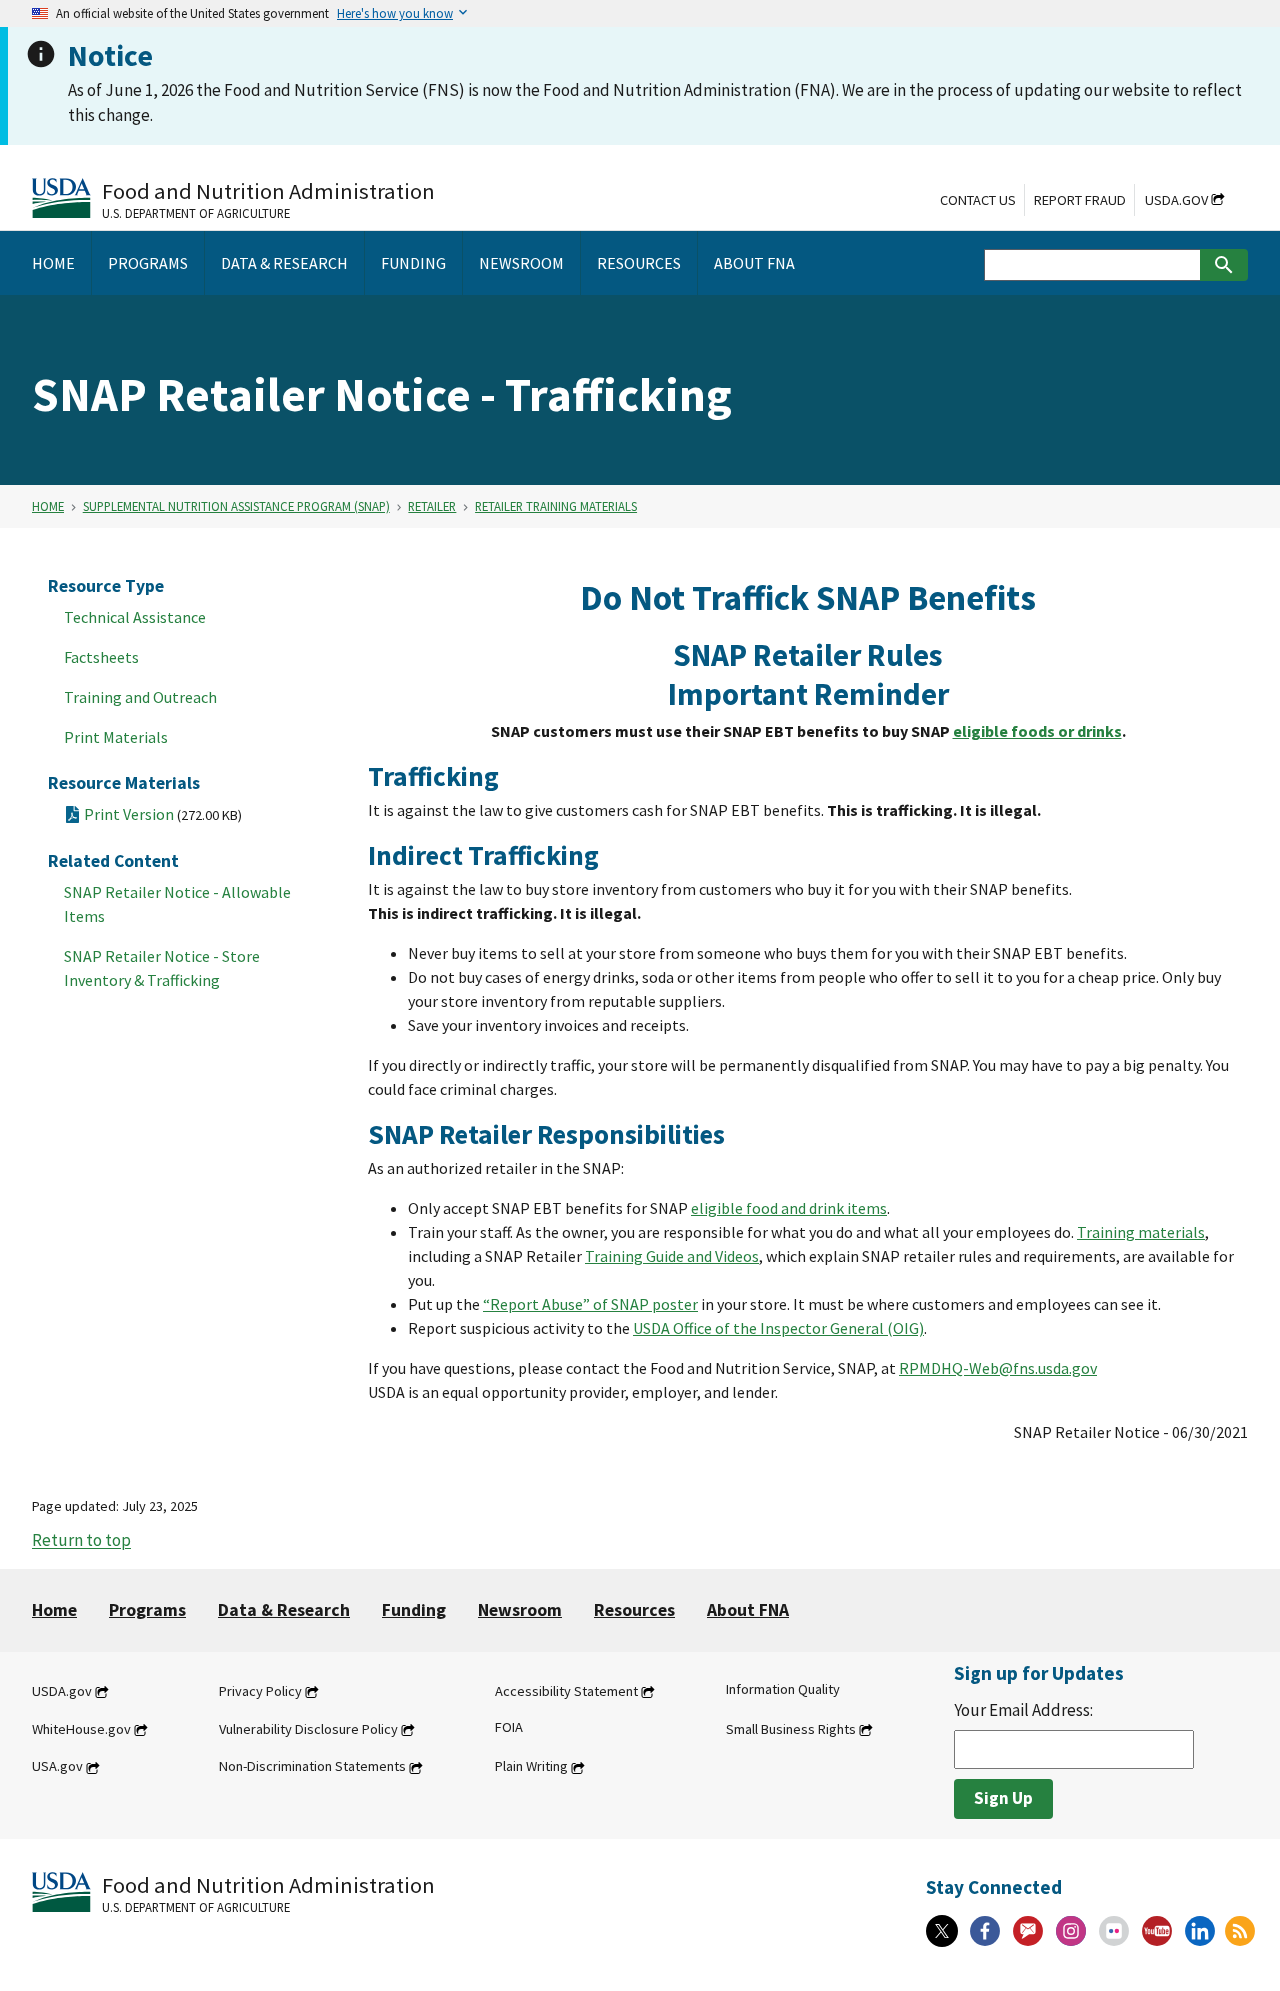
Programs (147, 1610)
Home (48, 506)
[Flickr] (1114, 1931)
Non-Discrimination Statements (312, 1767)
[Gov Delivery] (1028, 1931)
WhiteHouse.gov (81, 1729)
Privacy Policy (260, 1691)
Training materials (1141, 1232)
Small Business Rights (791, 1729)
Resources (634, 1610)
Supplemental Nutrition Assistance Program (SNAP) (236, 506)
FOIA (509, 1727)
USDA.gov (1176, 200)
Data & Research (284, 1610)
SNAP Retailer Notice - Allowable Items (177, 904)
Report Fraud (1080, 200)
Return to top (81, 1541)
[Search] (1224, 265)
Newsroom (520, 1610)
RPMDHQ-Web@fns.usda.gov (998, 1368)
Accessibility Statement (566, 1691)
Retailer (432, 506)
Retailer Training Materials (556, 506)
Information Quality (783, 1689)
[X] (942, 1931)
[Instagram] (1071, 1931)
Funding (414, 1610)
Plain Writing (531, 1767)
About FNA (748, 1610)
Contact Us (978, 200)
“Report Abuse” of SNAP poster (590, 1304)
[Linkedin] (1200, 1931)
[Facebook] (985, 1931)
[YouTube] (1157, 1931)
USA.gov (57, 1767)
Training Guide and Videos (672, 1256)
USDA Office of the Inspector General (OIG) (778, 1328)
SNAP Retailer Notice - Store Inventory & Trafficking (162, 968)
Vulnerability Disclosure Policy (308, 1729)
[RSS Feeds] (1240, 1931)
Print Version (163, 814)
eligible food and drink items (789, 1208)
